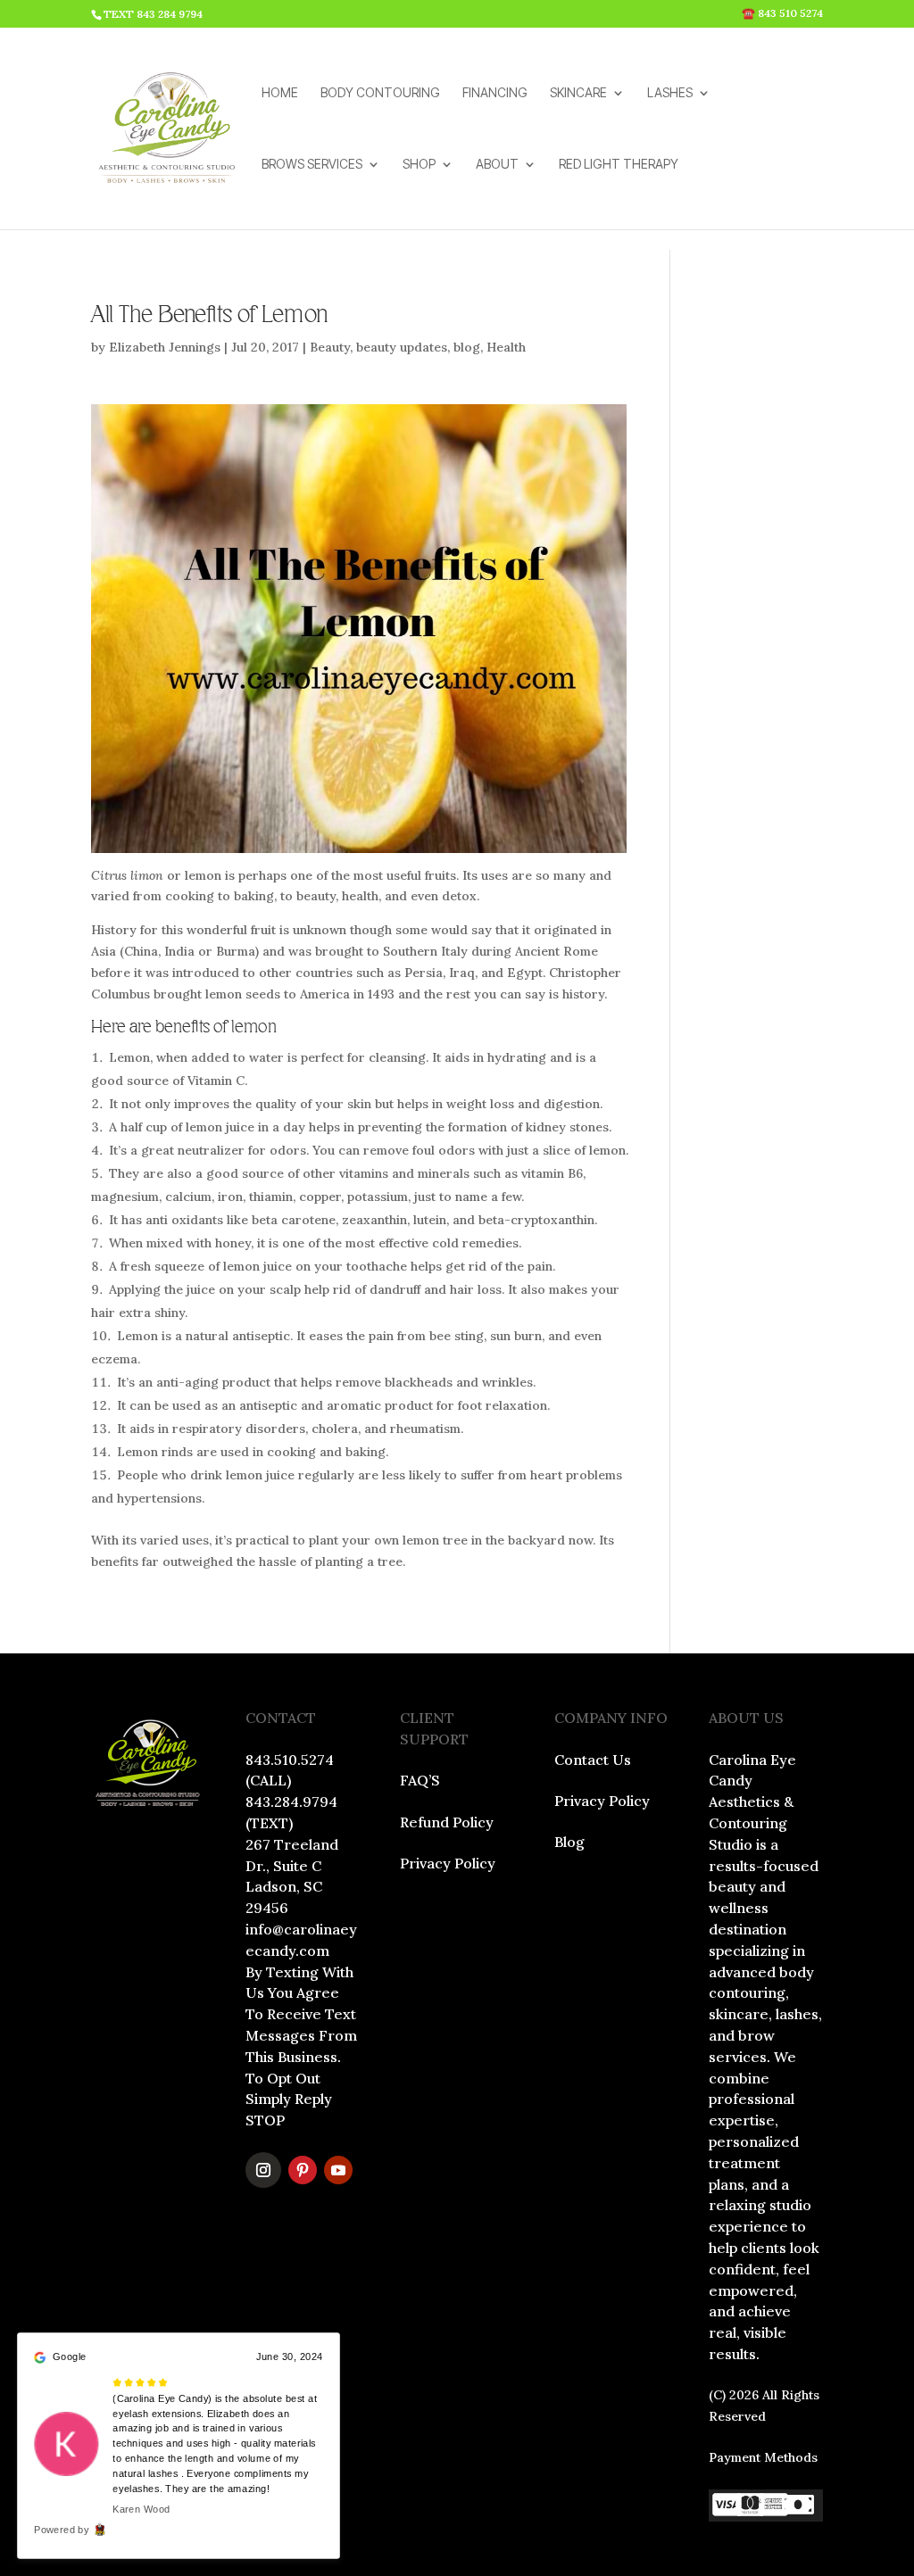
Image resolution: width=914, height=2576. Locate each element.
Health (506, 347)
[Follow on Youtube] (338, 2170)
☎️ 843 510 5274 (782, 14)
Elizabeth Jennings (165, 347)
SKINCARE (578, 93)
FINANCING (495, 93)
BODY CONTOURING (380, 93)
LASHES (670, 93)
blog (467, 347)
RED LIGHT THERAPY (619, 165)
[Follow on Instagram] (263, 2170)
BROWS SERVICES (312, 165)
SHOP (419, 165)
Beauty (330, 347)
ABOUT (497, 165)
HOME (280, 93)
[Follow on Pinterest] (303, 2170)
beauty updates (402, 347)
